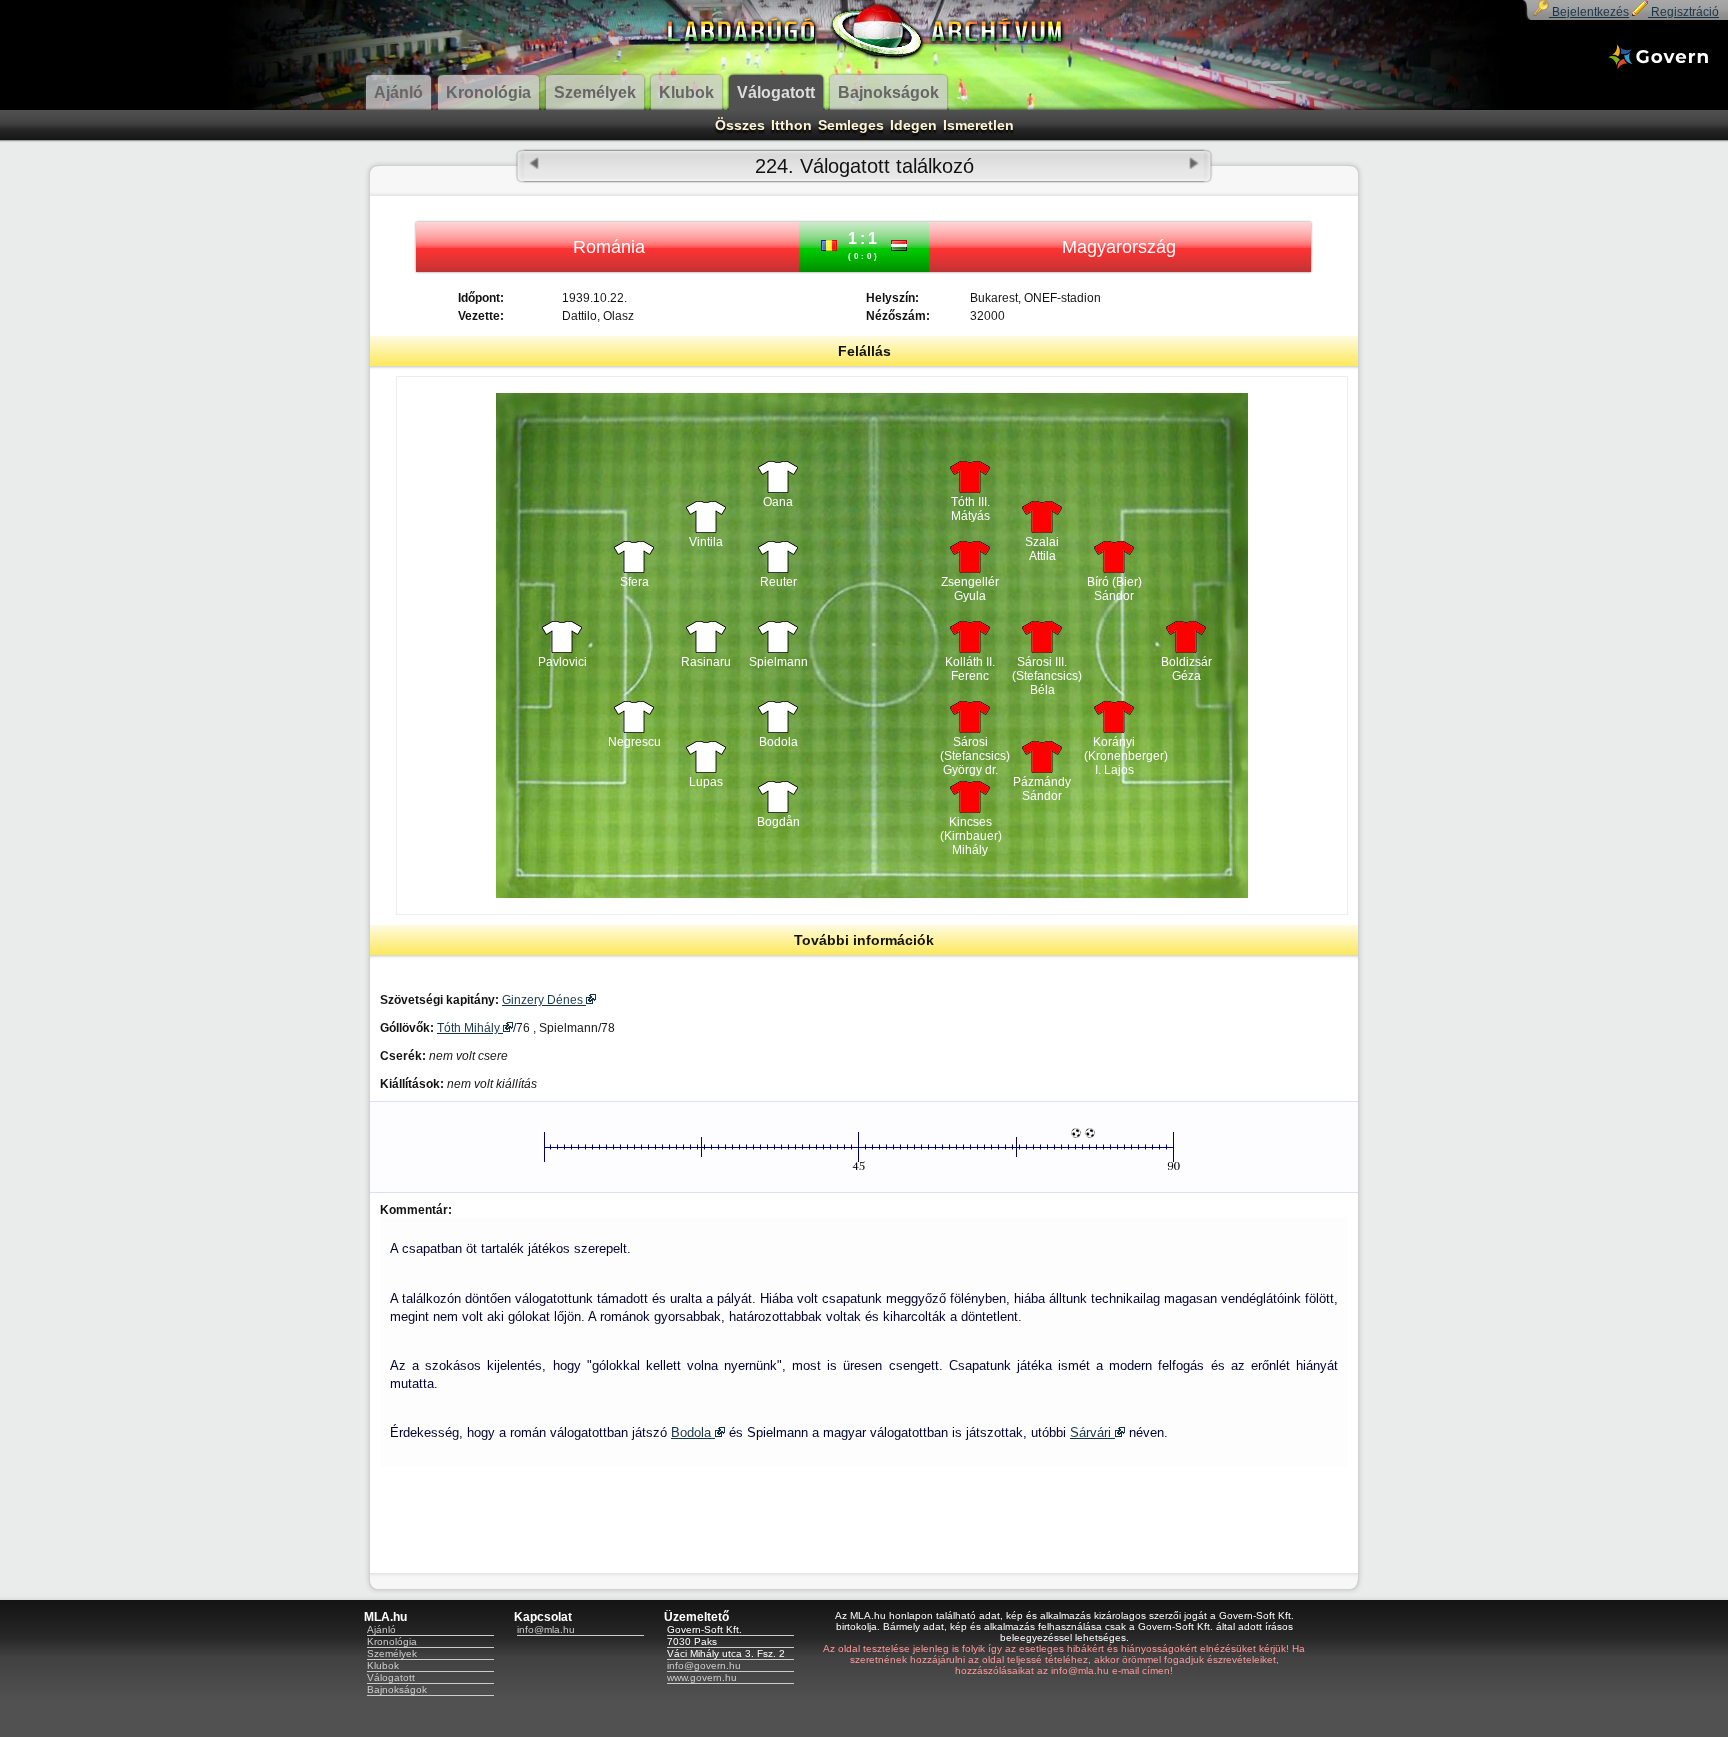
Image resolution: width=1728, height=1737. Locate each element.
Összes (740, 125)
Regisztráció (1683, 12)
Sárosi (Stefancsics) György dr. (970, 751)
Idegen (913, 125)
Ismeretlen (978, 125)
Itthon (791, 125)
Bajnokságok (397, 1689)
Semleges (851, 125)
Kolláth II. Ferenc (970, 669)
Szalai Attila (1042, 549)
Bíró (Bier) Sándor (1114, 589)
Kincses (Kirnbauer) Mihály (970, 831)
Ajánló (381, 1629)
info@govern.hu (704, 1665)
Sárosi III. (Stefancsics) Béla (1042, 671)
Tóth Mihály (470, 1028)
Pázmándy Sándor (1042, 789)
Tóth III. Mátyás (970, 509)
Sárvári (1092, 1432)
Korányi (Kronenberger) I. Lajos (1114, 751)
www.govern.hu (702, 1677)
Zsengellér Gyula (970, 589)
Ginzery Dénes (544, 1000)
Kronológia (392, 1641)
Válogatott (391, 1677)
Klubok (383, 1665)
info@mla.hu (546, 1629)
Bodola (693, 1432)
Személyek (392, 1653)
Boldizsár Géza (1186, 669)
